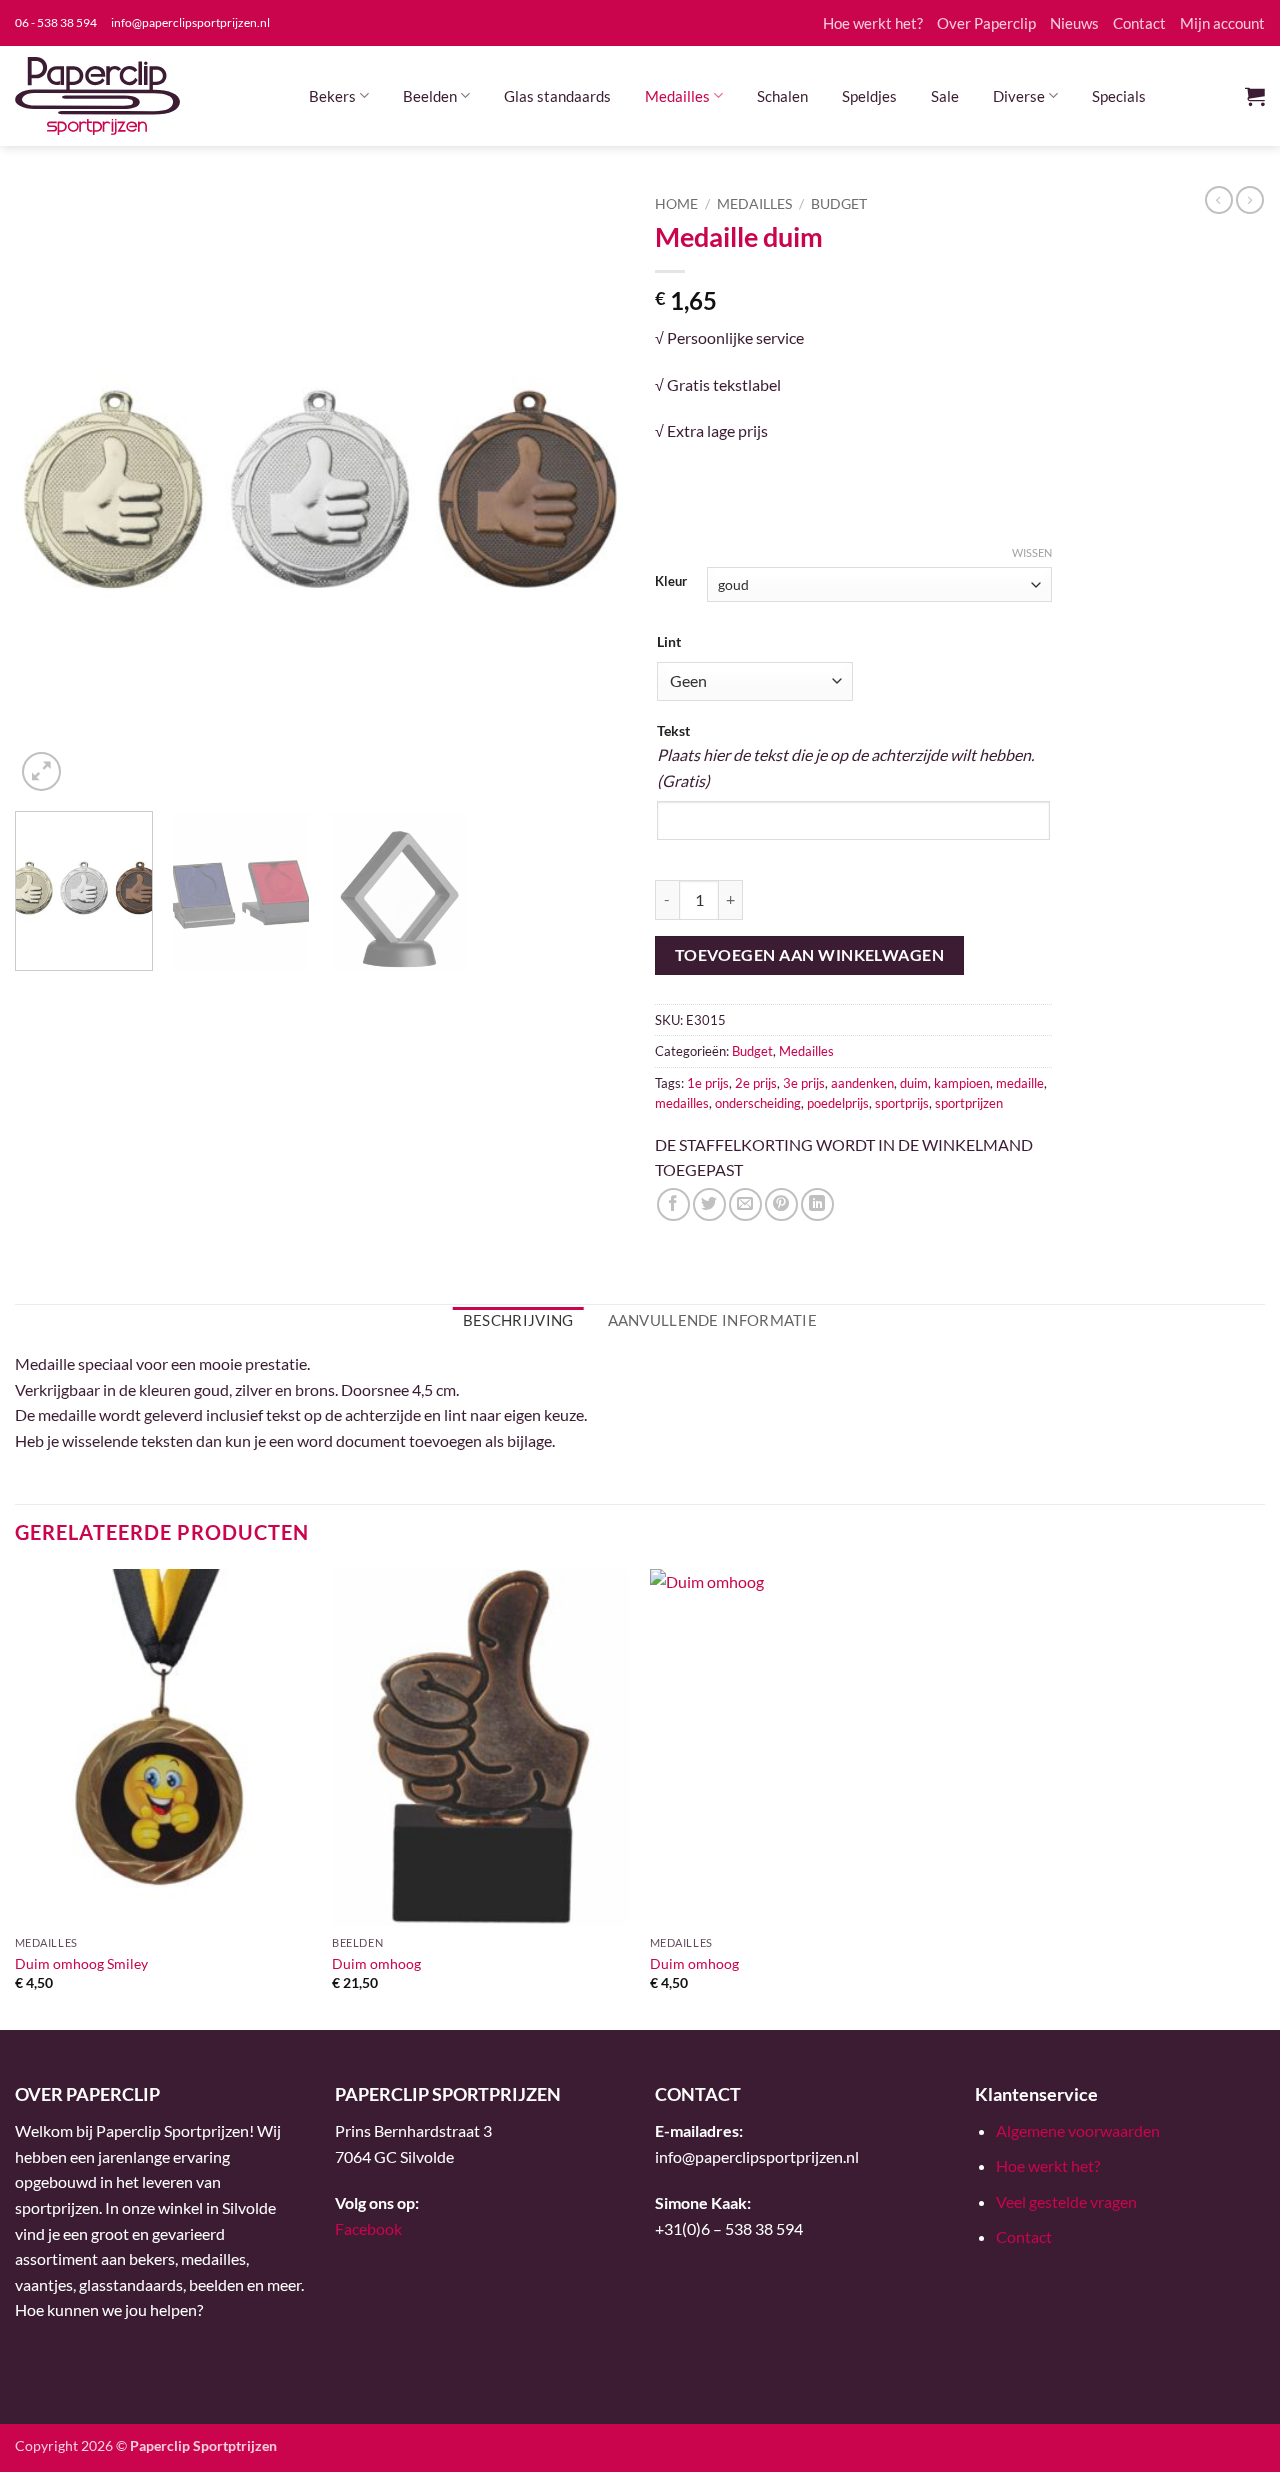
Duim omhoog (376, 1963)
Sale (945, 96)
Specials (1119, 96)
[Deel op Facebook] (673, 1204)
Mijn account (1222, 23)
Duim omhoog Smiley (81, 1963)
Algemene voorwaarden (1078, 2130)
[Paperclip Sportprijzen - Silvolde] (97, 96)
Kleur (671, 582)
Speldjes (869, 96)
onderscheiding (758, 1103)
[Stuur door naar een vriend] (745, 1204)
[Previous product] (1250, 200)
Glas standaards (557, 96)
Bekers (332, 96)
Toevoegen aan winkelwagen (810, 955)
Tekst (673, 730)
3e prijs (804, 1083)
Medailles (677, 96)
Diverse (1019, 96)
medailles (682, 1103)
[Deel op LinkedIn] (817, 1204)
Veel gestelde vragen (1066, 2201)
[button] (1255, 96)
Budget (839, 204)
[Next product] (1219, 200)
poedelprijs (838, 1103)
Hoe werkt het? (873, 23)
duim (914, 1083)
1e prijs (708, 1083)
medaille (1020, 1083)
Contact (1139, 23)
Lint (669, 641)
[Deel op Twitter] (709, 1204)
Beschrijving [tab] (518, 1320)
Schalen (782, 96)
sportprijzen (969, 1103)
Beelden (430, 96)
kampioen (962, 1083)
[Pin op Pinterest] (781, 1204)
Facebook (368, 2228)
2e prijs (756, 1083)
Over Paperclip (986, 23)
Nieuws (1074, 23)
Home (676, 204)
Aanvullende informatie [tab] (713, 1320)
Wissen (1032, 552)
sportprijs (902, 1103)
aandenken (862, 1083)
